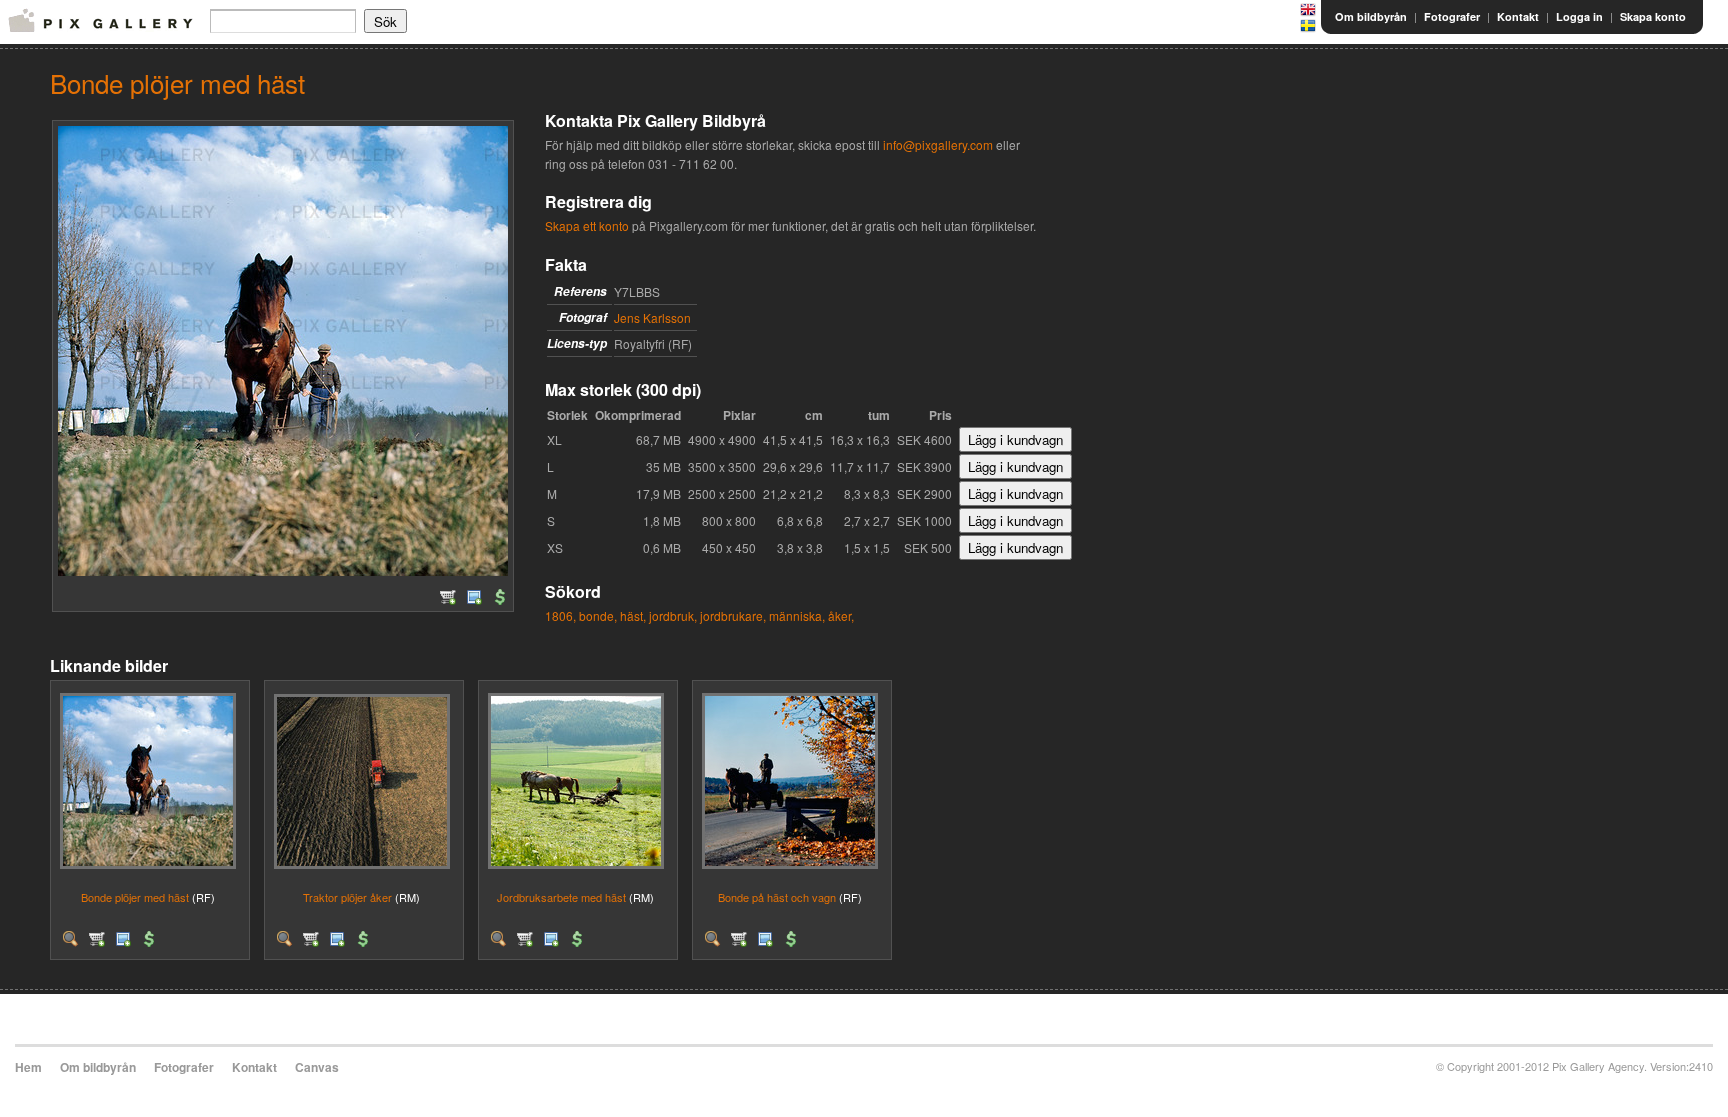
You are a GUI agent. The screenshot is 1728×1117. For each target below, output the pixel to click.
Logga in (1579, 16)
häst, (633, 615)
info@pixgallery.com (938, 144)
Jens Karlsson (652, 317)
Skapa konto (1653, 16)
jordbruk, (673, 615)
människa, (797, 615)
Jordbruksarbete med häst (561, 897)
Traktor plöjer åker (347, 897)
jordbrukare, (733, 615)
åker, (841, 615)
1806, (560, 615)
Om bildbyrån (1371, 16)
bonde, (598, 615)
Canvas (317, 1067)
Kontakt (1518, 16)
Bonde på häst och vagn (777, 897)
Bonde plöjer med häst (135, 897)
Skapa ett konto (587, 225)
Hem (28, 1067)
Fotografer (1452, 16)
